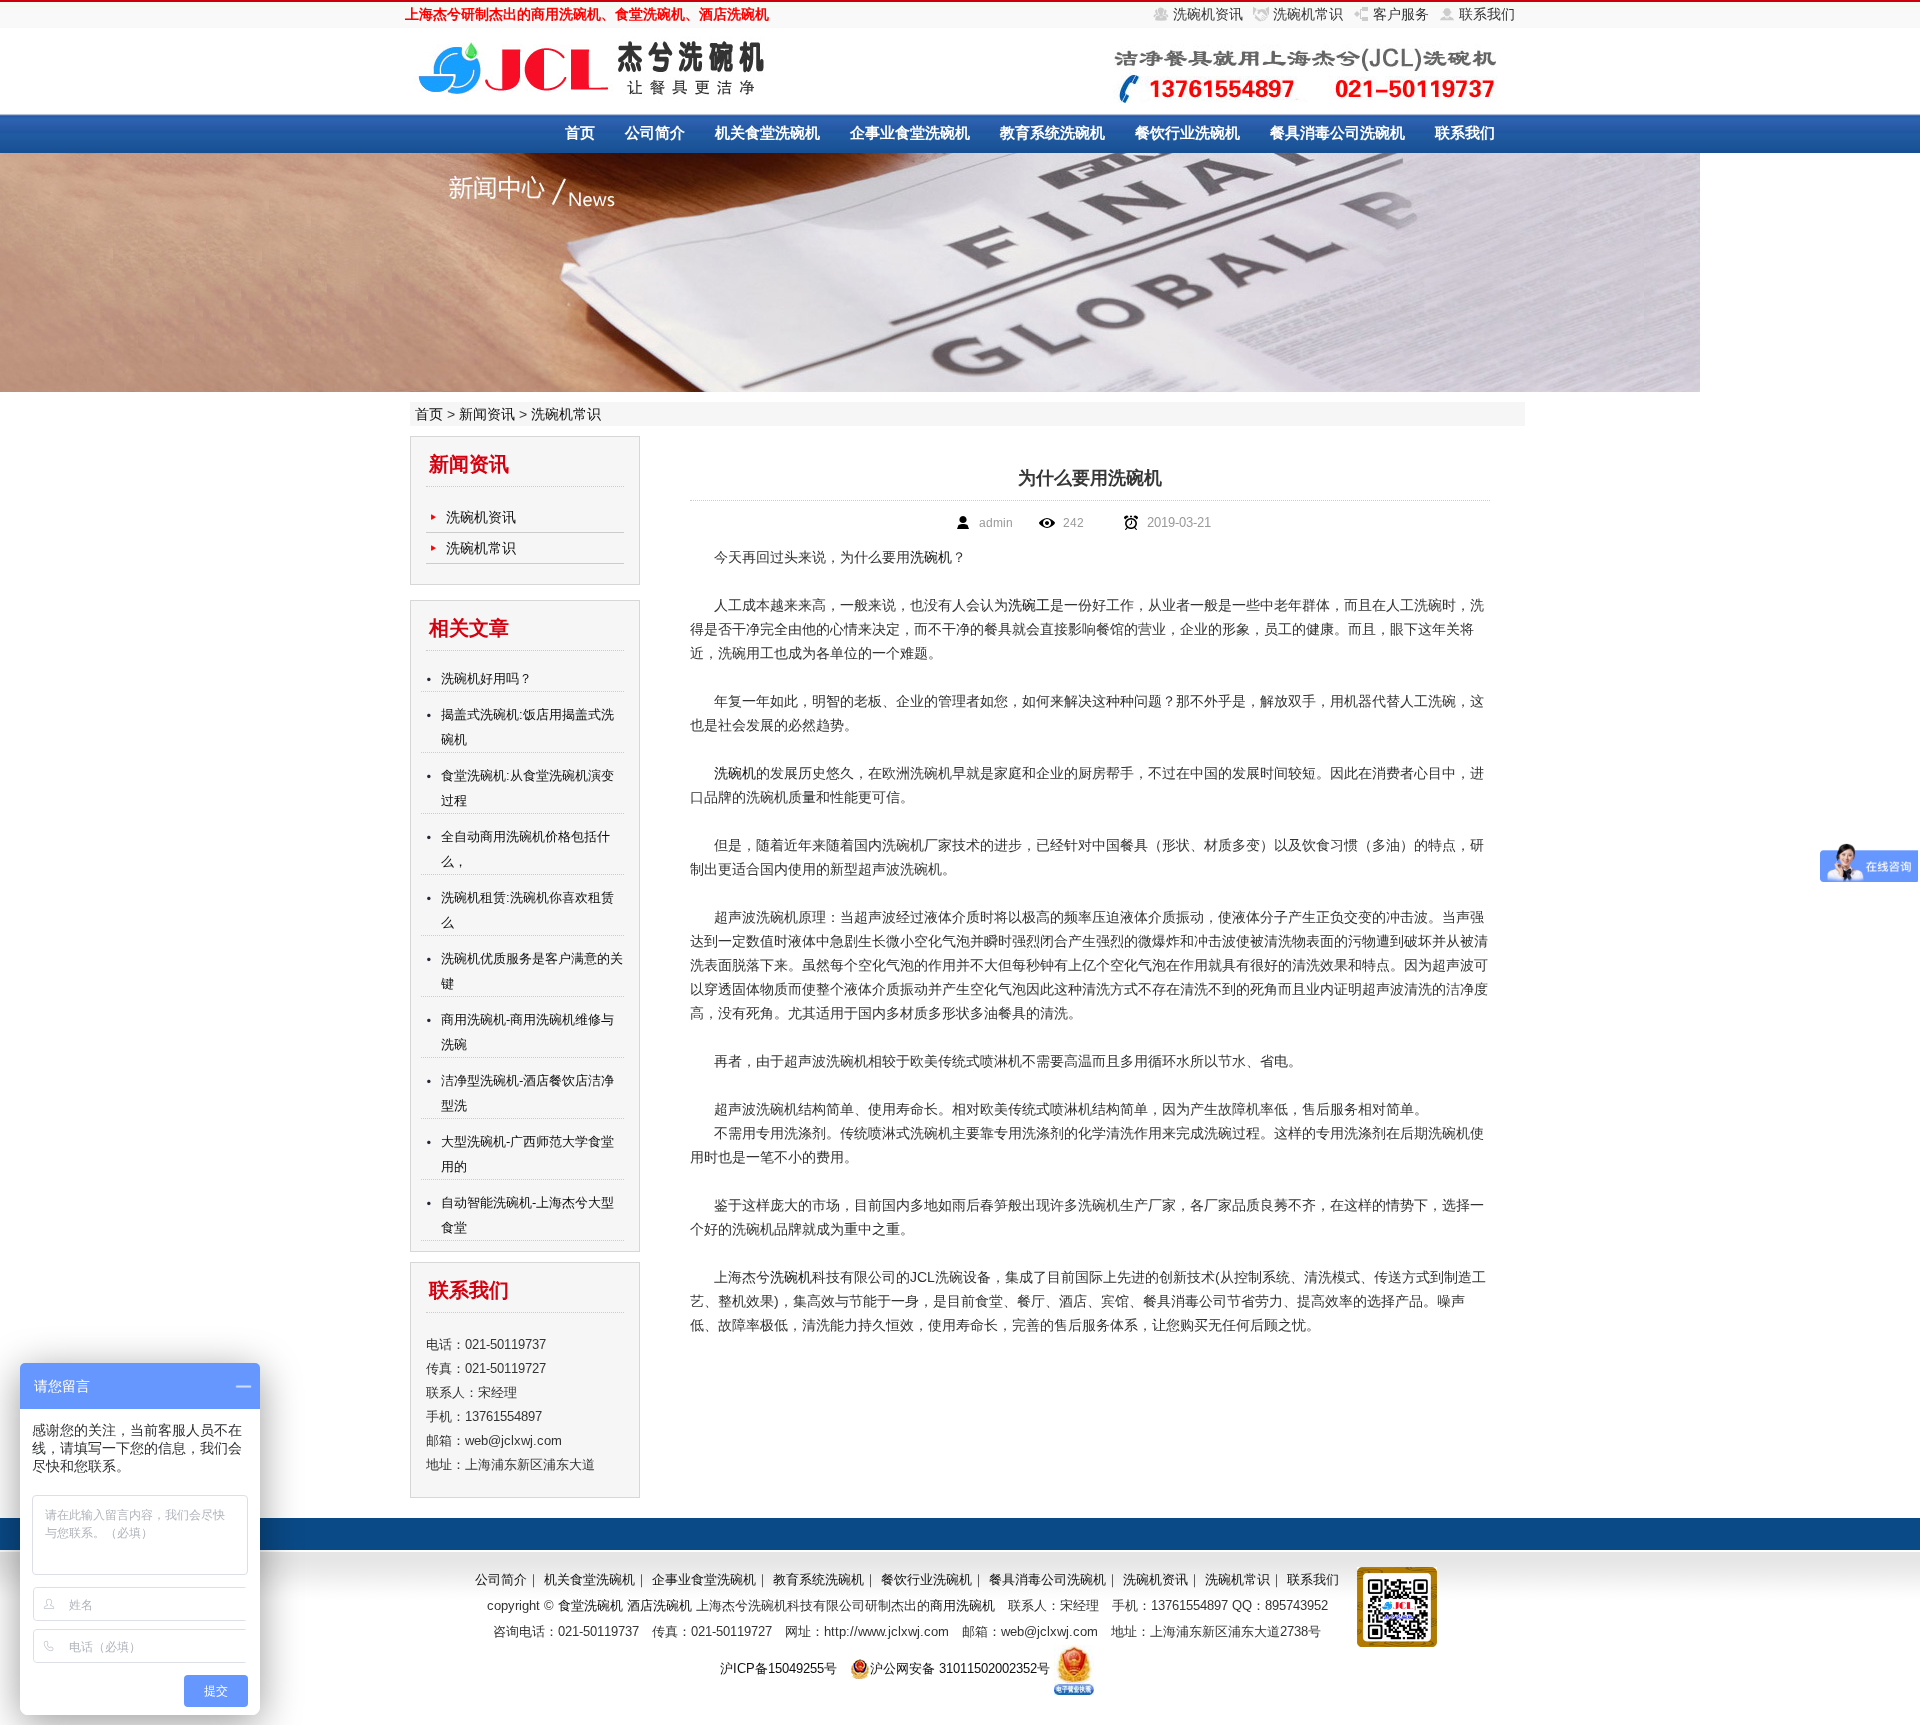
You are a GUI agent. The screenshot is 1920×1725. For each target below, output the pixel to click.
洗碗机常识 (1308, 14)
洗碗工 (1029, 605)
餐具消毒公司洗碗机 (1337, 132)
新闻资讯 (487, 414)
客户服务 (1401, 14)
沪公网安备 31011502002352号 (960, 1668)
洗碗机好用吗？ (486, 678)
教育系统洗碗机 (1052, 132)
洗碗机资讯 (1208, 14)
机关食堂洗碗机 (767, 132)
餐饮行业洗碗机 (1187, 132)
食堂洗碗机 (650, 14)
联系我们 (1487, 14)
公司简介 (655, 132)
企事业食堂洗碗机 (910, 132)
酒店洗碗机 (734, 14)
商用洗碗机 (566, 14)
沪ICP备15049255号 (778, 1668)
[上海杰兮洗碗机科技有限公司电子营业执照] (1074, 1668)
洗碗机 (931, 557)
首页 (580, 132)
